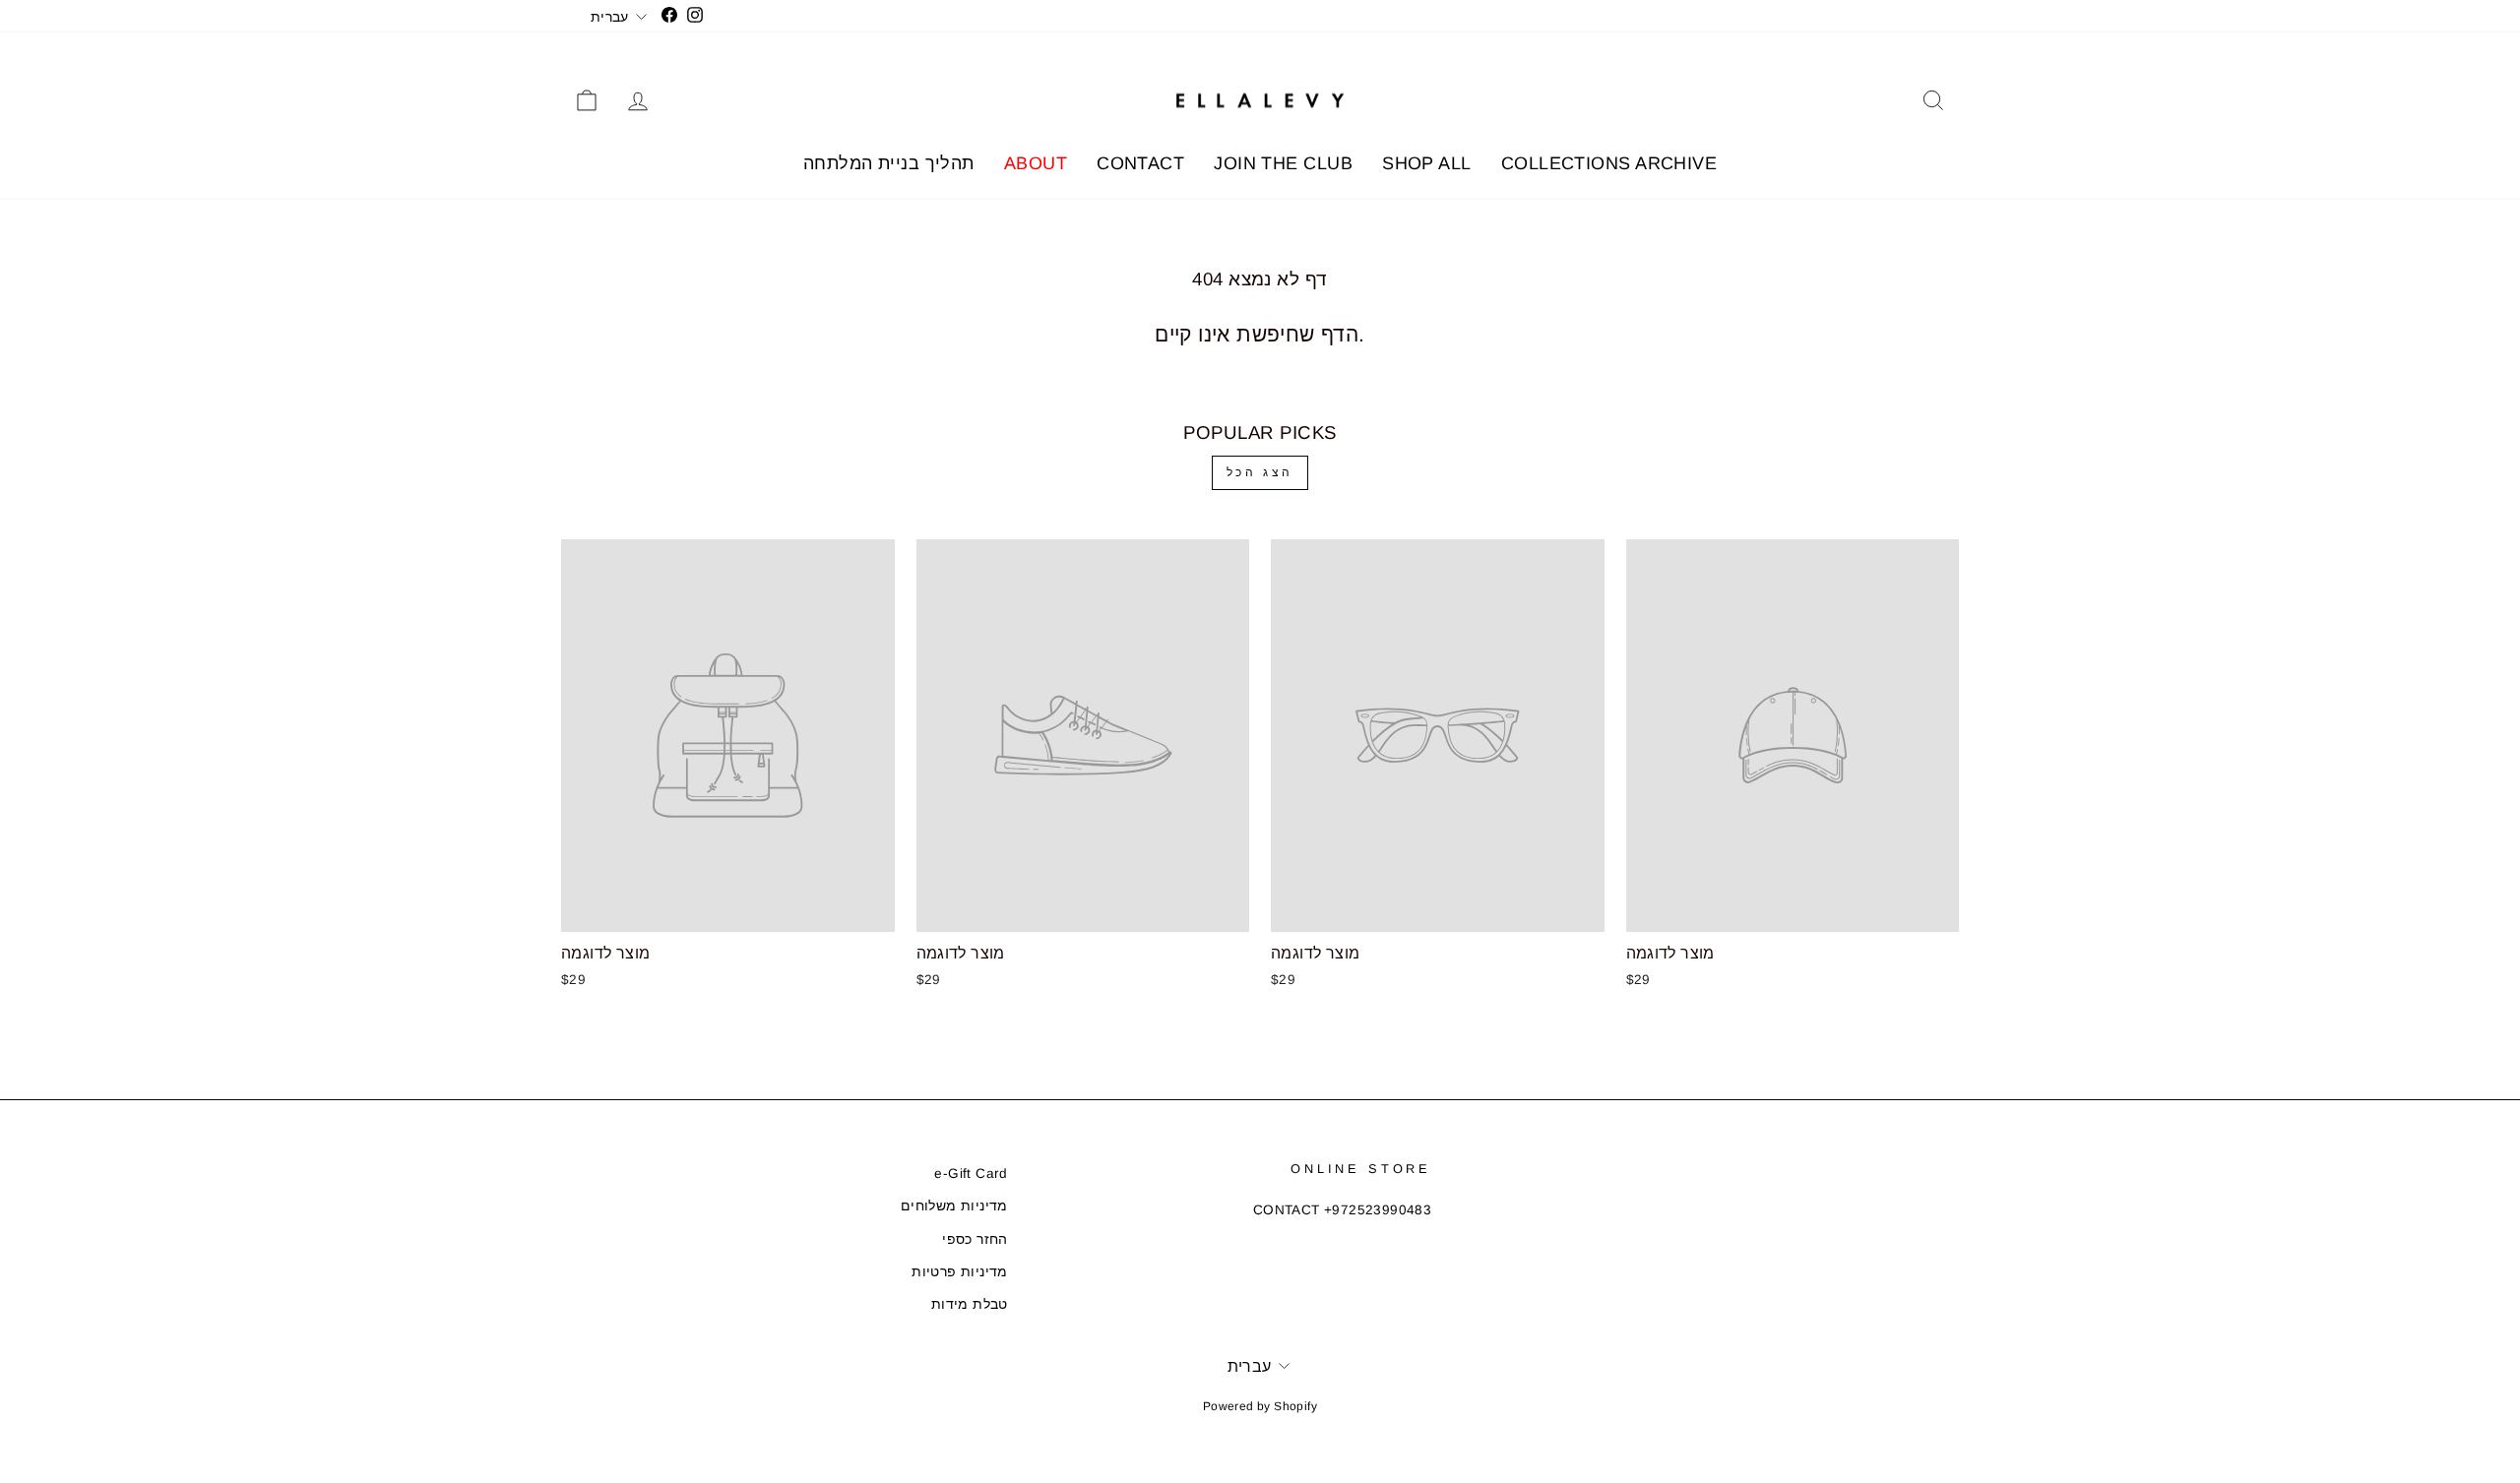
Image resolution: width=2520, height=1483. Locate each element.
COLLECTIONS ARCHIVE (1609, 163)
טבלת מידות (970, 1304)
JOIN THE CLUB (1283, 163)
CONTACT (1140, 163)
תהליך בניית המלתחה (889, 163)
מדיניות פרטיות (960, 1272)
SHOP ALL (1427, 163)
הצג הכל (1260, 472)
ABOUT (1036, 163)
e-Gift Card (971, 1174)
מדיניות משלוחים (954, 1206)
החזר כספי (975, 1239)
